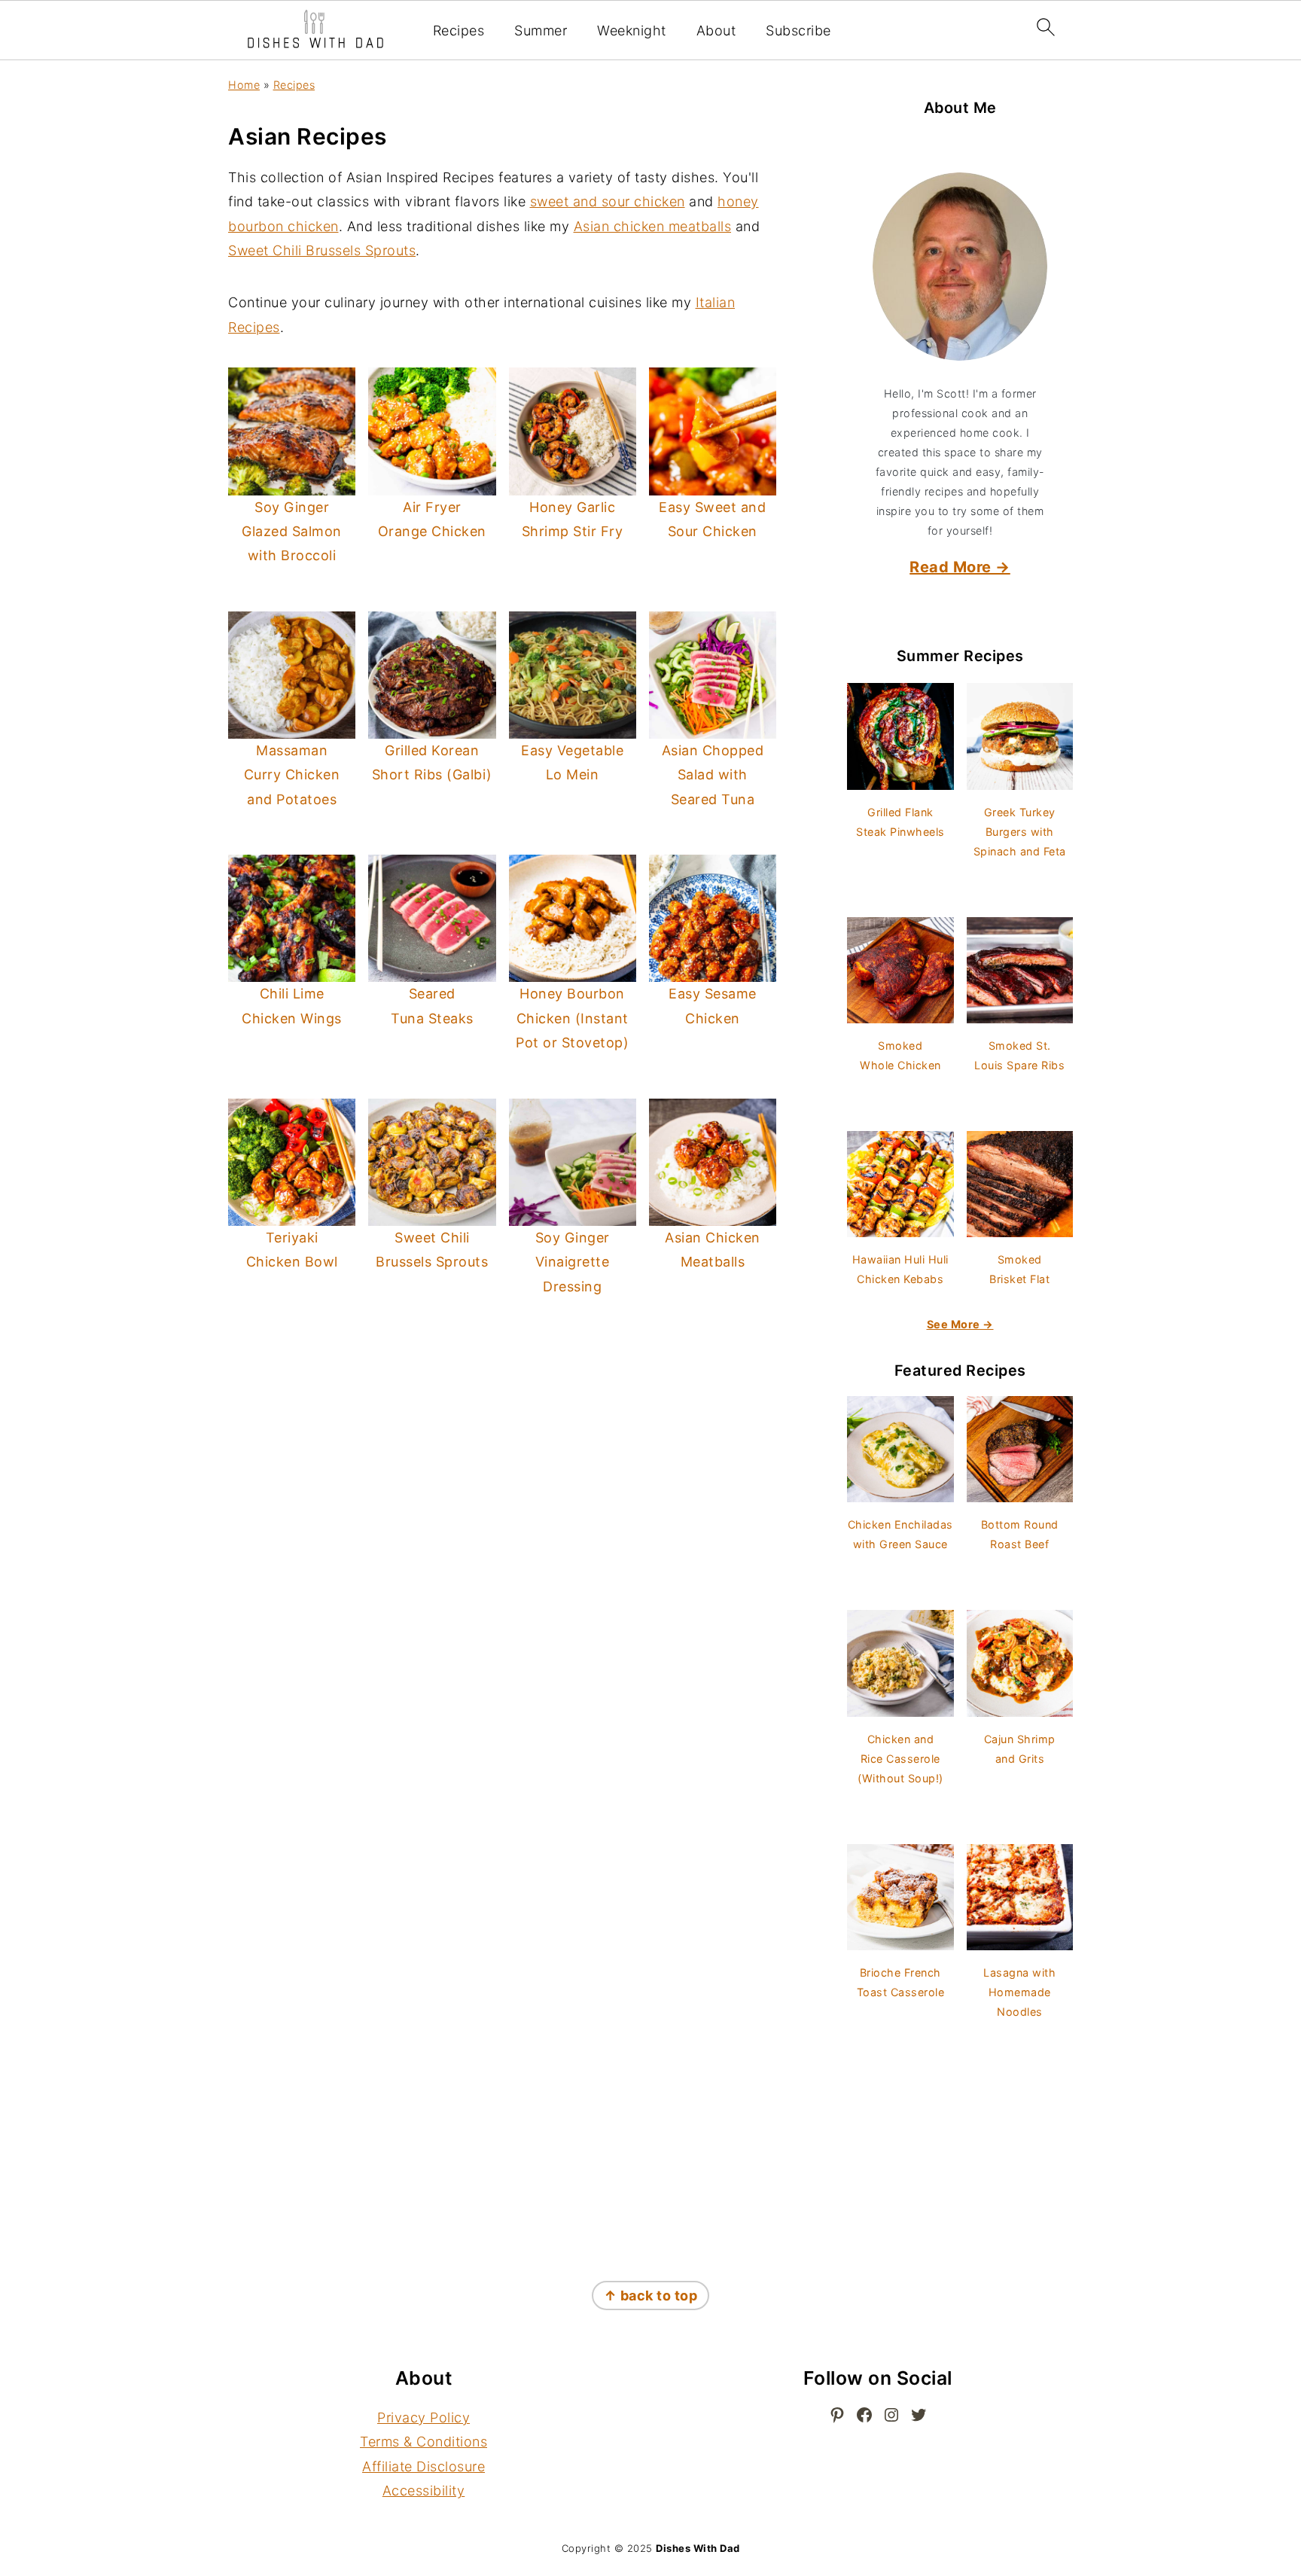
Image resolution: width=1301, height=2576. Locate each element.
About (716, 30)
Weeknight (632, 30)
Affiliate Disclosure (424, 2466)
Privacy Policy (424, 2417)
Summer (541, 30)
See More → (960, 1324)
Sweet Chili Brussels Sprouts (322, 250)
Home (244, 85)
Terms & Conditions (424, 2442)
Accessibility (424, 2491)
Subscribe (798, 30)
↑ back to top (651, 2296)
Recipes (459, 30)
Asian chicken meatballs (653, 226)
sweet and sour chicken (608, 201)
